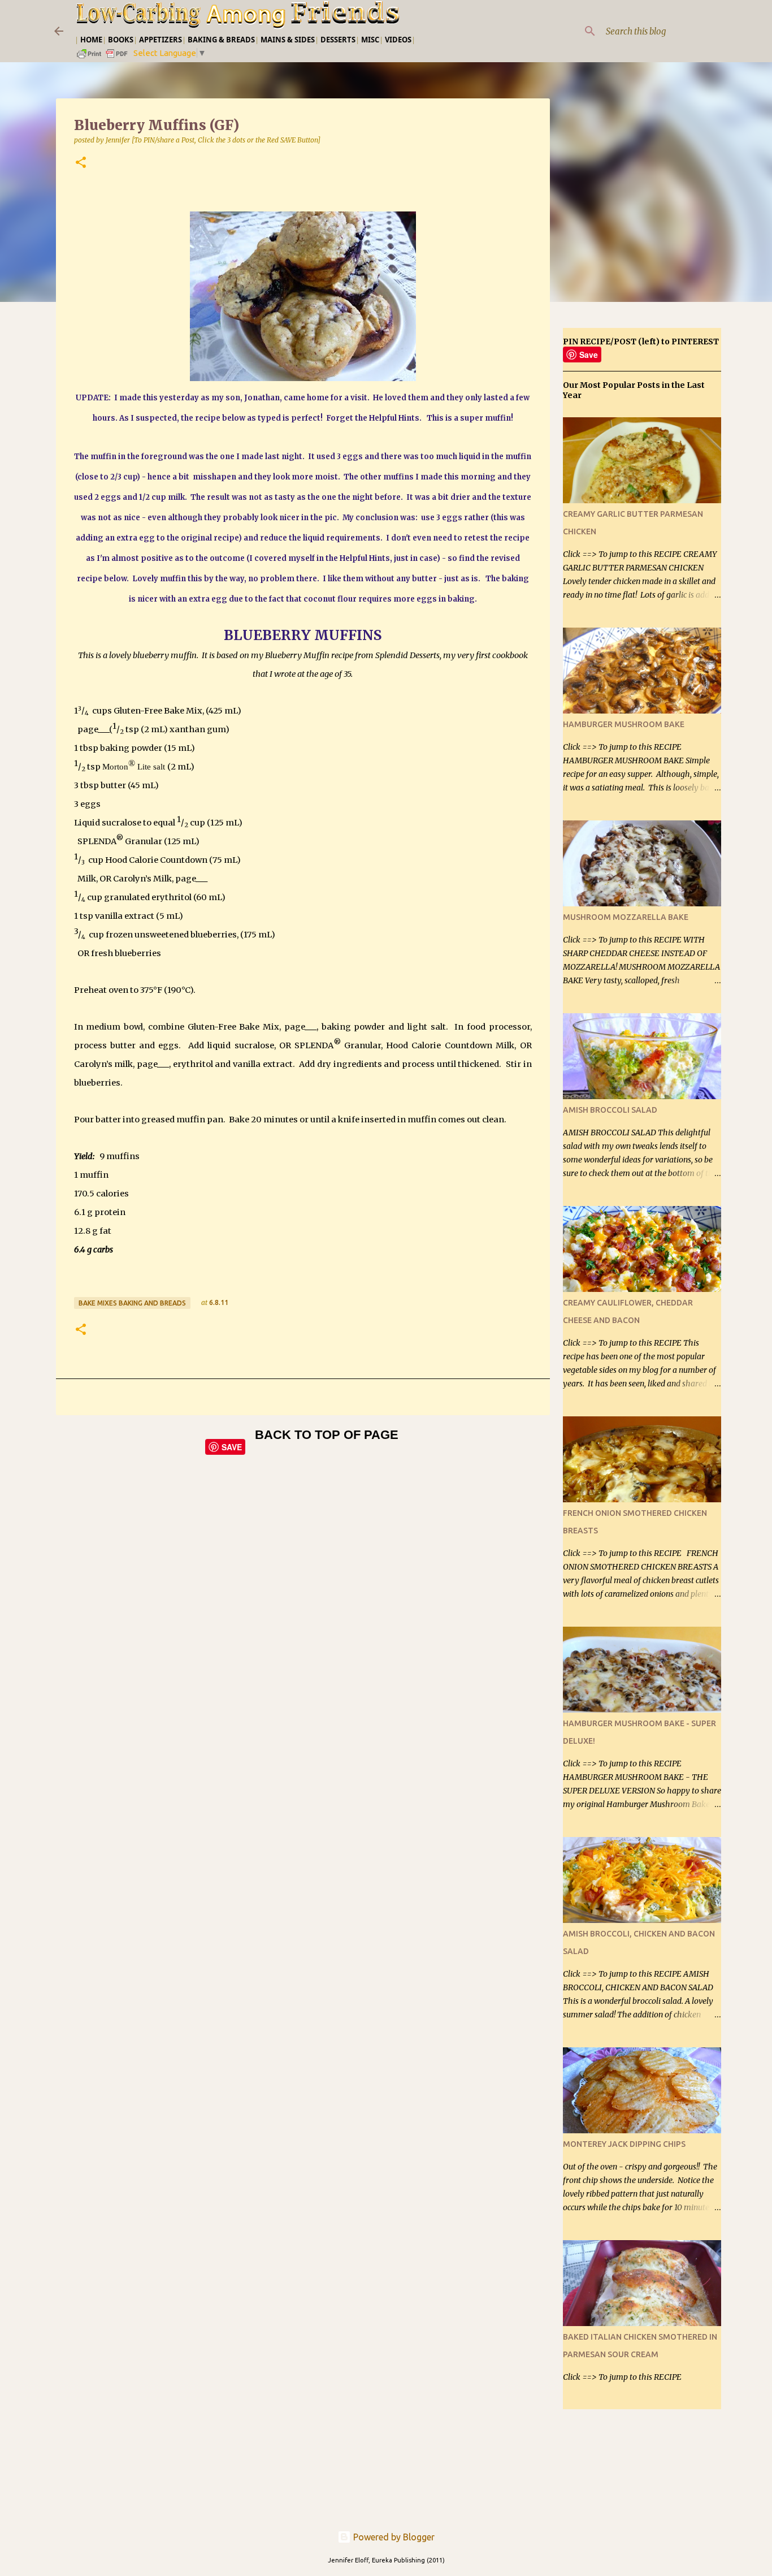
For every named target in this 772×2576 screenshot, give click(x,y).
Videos (398, 40)
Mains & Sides (288, 40)
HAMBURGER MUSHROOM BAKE (624, 724)
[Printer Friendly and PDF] (103, 57)
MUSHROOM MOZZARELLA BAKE (626, 917)
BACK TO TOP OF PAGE (327, 1435)
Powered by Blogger (393, 2537)
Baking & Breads (221, 40)
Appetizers (161, 40)
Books (121, 40)
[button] (81, 163)
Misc (370, 40)
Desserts (338, 40)
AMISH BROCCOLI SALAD (610, 1110)
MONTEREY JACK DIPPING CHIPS (624, 2144)
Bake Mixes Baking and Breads (132, 1303)
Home (91, 40)
